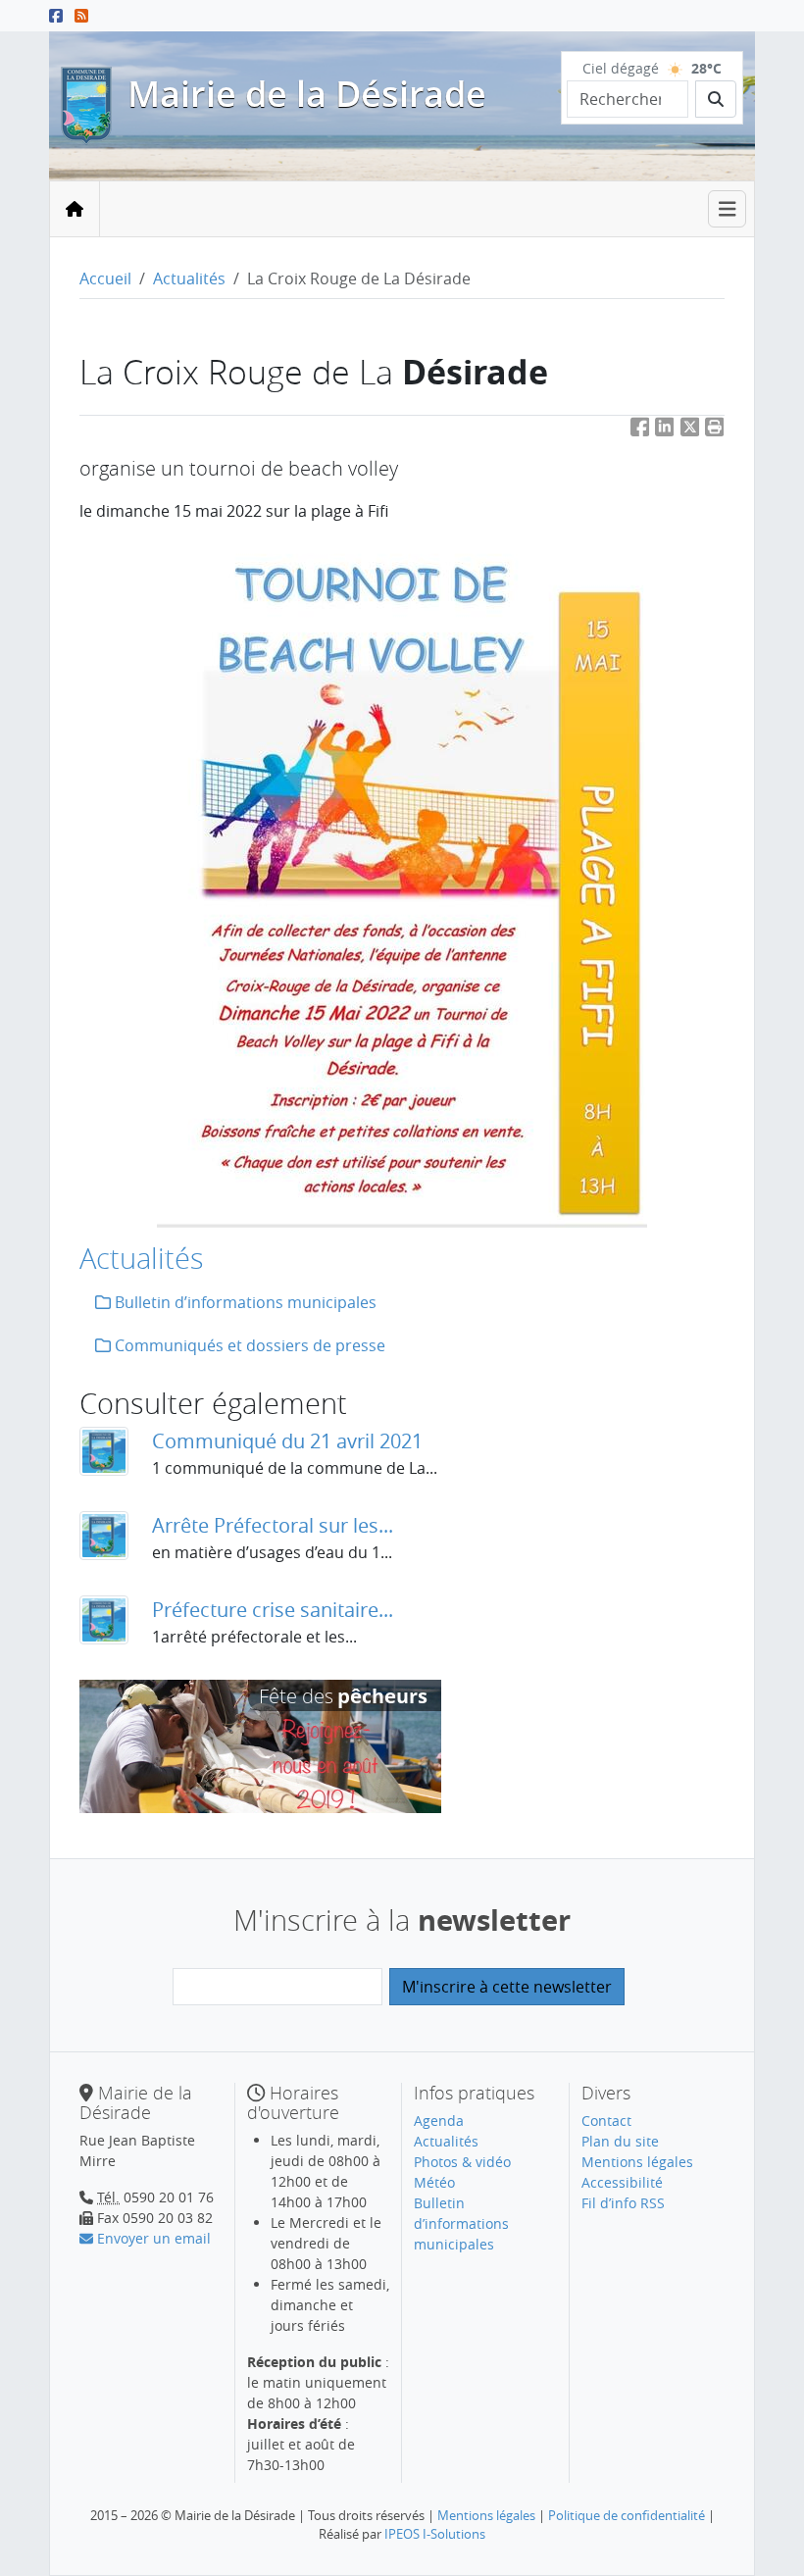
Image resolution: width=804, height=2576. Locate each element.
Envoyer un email (152, 2238)
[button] (715, 431)
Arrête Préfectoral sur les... (273, 1525)
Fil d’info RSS (623, 2203)
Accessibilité (622, 2182)
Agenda (439, 2121)
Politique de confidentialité (627, 2515)
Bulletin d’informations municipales (244, 1302)
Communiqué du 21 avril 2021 (287, 1441)
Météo (434, 2182)
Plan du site (620, 2141)
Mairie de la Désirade (307, 94)
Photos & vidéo (462, 2162)
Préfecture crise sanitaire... (273, 1610)
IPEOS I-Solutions (435, 2534)
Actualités (189, 278)
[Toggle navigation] (728, 209)
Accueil (105, 278)
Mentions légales (637, 2162)
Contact (606, 2121)
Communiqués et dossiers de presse (248, 1345)
